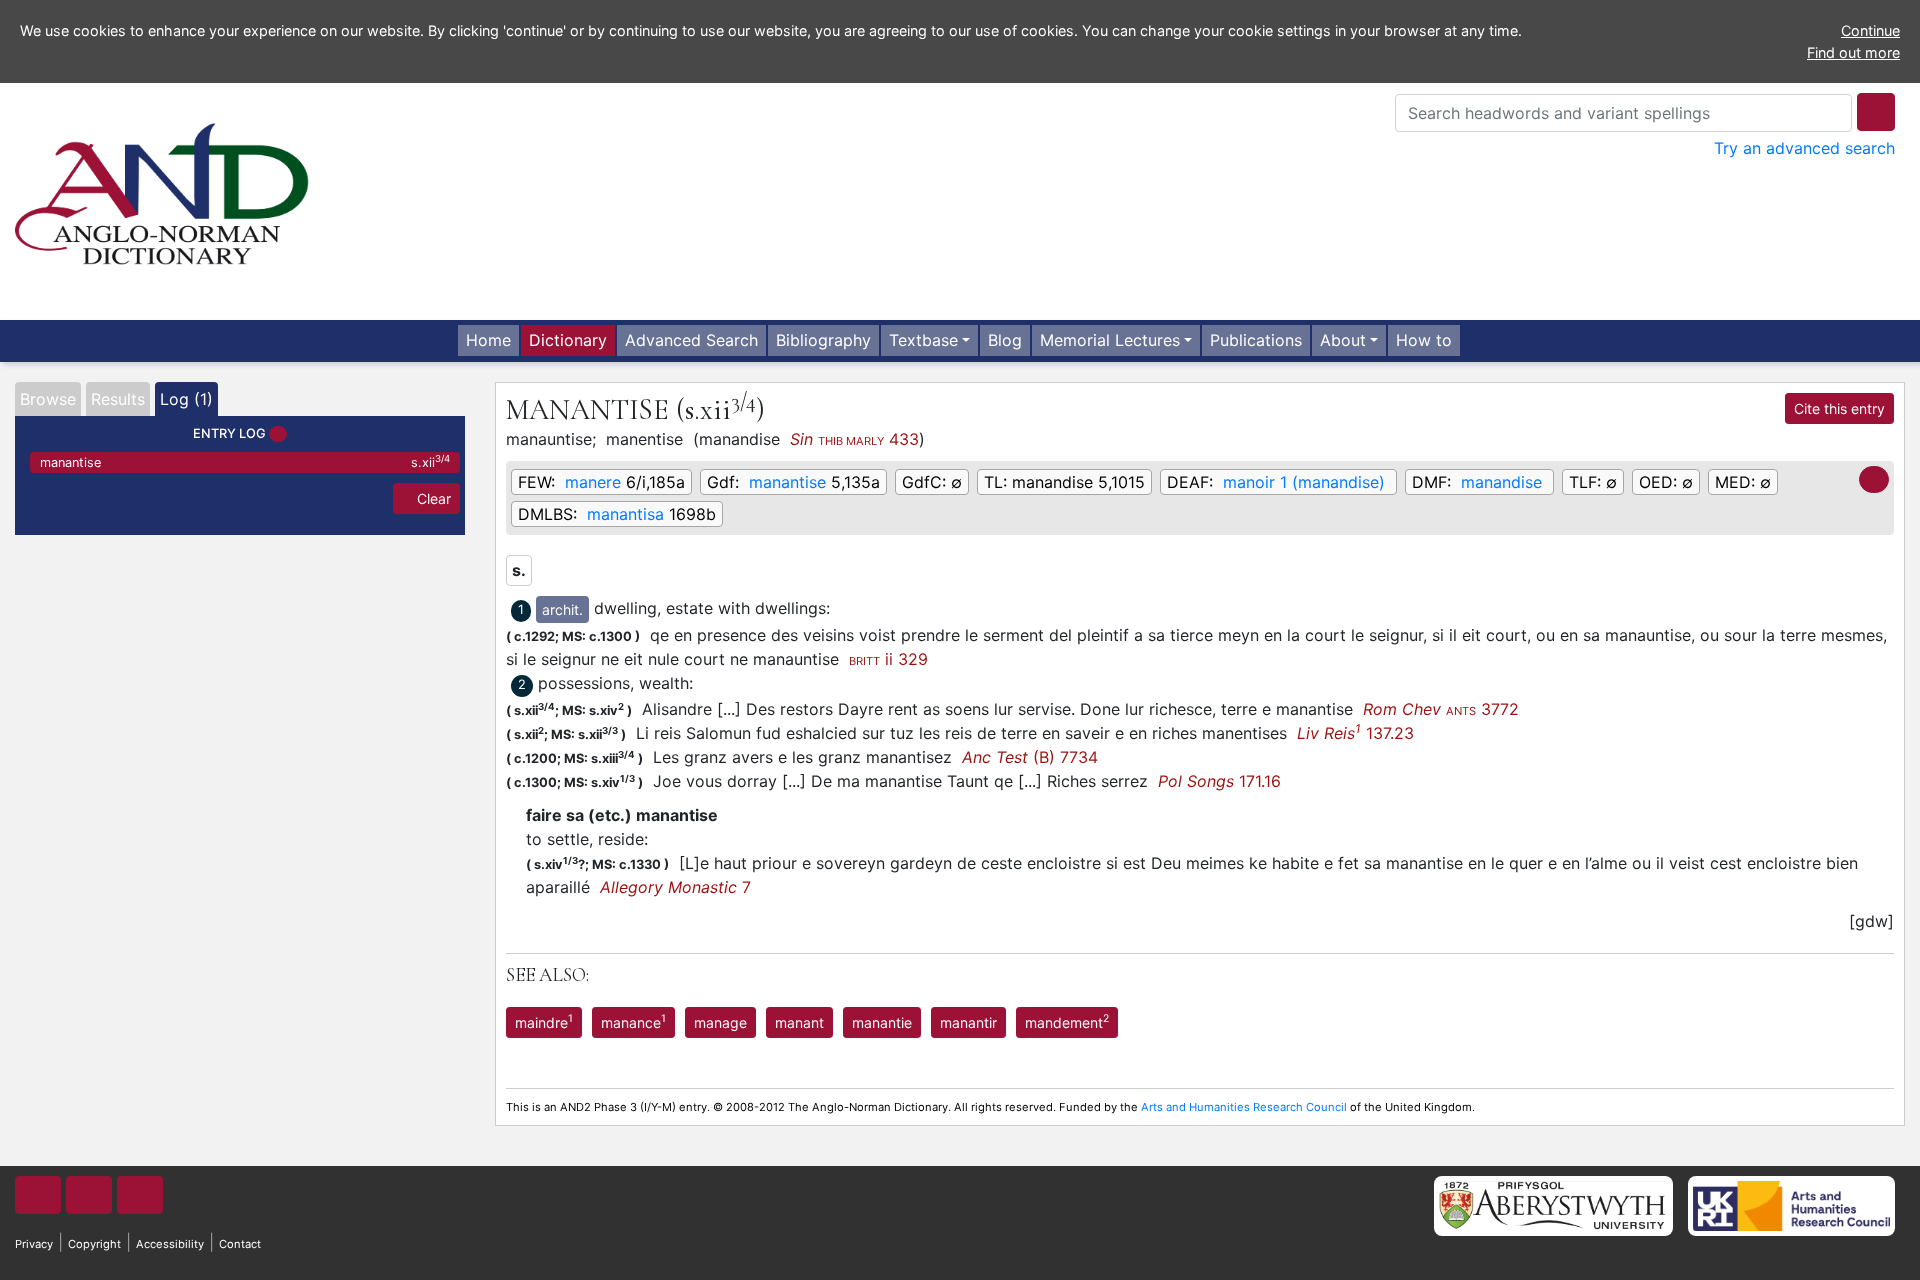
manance (633, 1021)
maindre (544, 1021)
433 (854, 439)
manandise (1501, 482)
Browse (48, 399)
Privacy (34, 1244)
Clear (432, 498)
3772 (1441, 709)
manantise (245, 461)
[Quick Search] (1876, 112)
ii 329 (888, 659)
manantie (882, 1022)
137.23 (1355, 733)
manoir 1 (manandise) (1304, 482)
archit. (562, 609)
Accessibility (170, 1244)
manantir (968, 1022)
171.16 (1219, 781)
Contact (240, 1244)
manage (720, 1022)
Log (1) (186, 399)
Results (118, 399)
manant (799, 1022)
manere (593, 482)
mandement (1067, 1021)
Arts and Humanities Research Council (1244, 1107)
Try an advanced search (1804, 148)
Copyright (94, 1244)
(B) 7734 (1030, 757)
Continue (1870, 30)
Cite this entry (1839, 408)
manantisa (625, 514)
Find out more (1853, 52)
